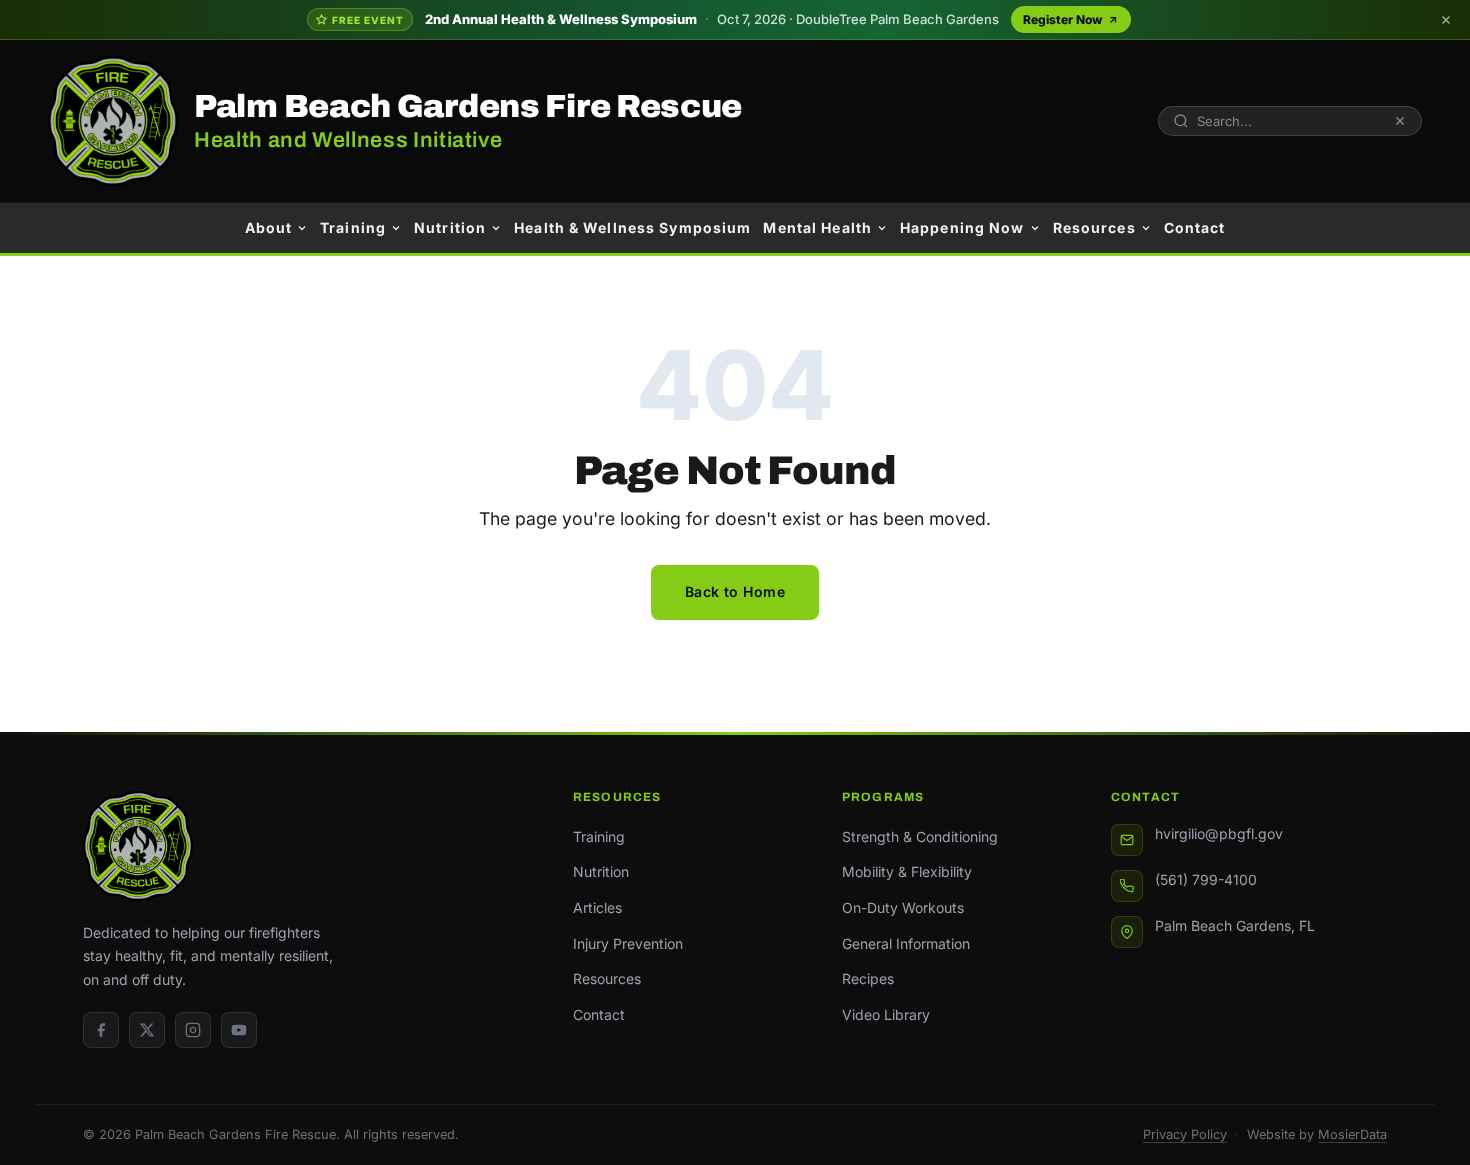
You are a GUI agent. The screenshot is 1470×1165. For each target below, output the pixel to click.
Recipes (868, 978)
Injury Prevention (628, 943)
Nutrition (450, 227)
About (269, 227)
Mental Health (817, 227)
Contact (1195, 227)
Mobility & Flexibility (907, 871)
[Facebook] (101, 1030)
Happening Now (962, 227)
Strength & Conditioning (920, 836)
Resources (1094, 227)
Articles (597, 907)
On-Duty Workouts (903, 907)
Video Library (886, 1014)
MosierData (1352, 1134)
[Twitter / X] (147, 1030)
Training (353, 227)
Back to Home (735, 591)
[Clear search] (1400, 121)
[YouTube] (239, 1030)
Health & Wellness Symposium (632, 227)
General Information (906, 943)
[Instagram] (193, 1030)
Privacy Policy (1185, 1134)
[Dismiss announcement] (1446, 20)
